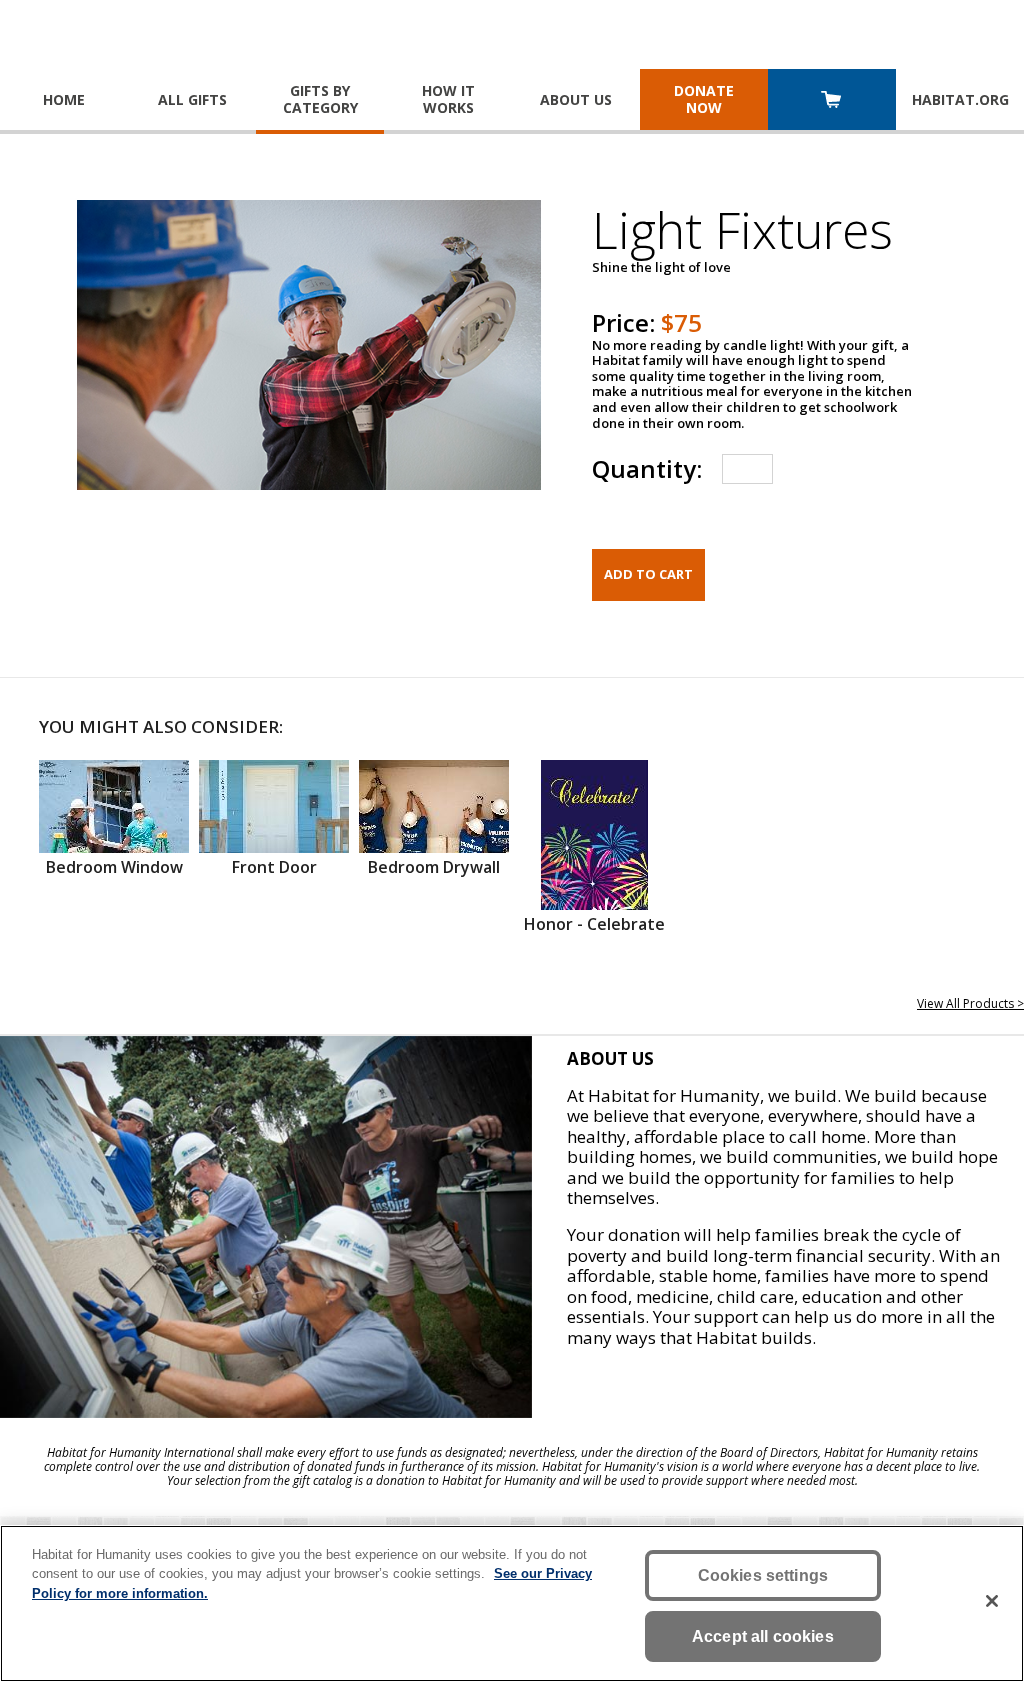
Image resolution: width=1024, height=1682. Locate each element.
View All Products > (970, 1003)
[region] (512, 1603)
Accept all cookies (763, 1636)
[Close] (992, 1601)
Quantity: (647, 468)
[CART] (832, 101)
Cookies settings (763, 1575)
